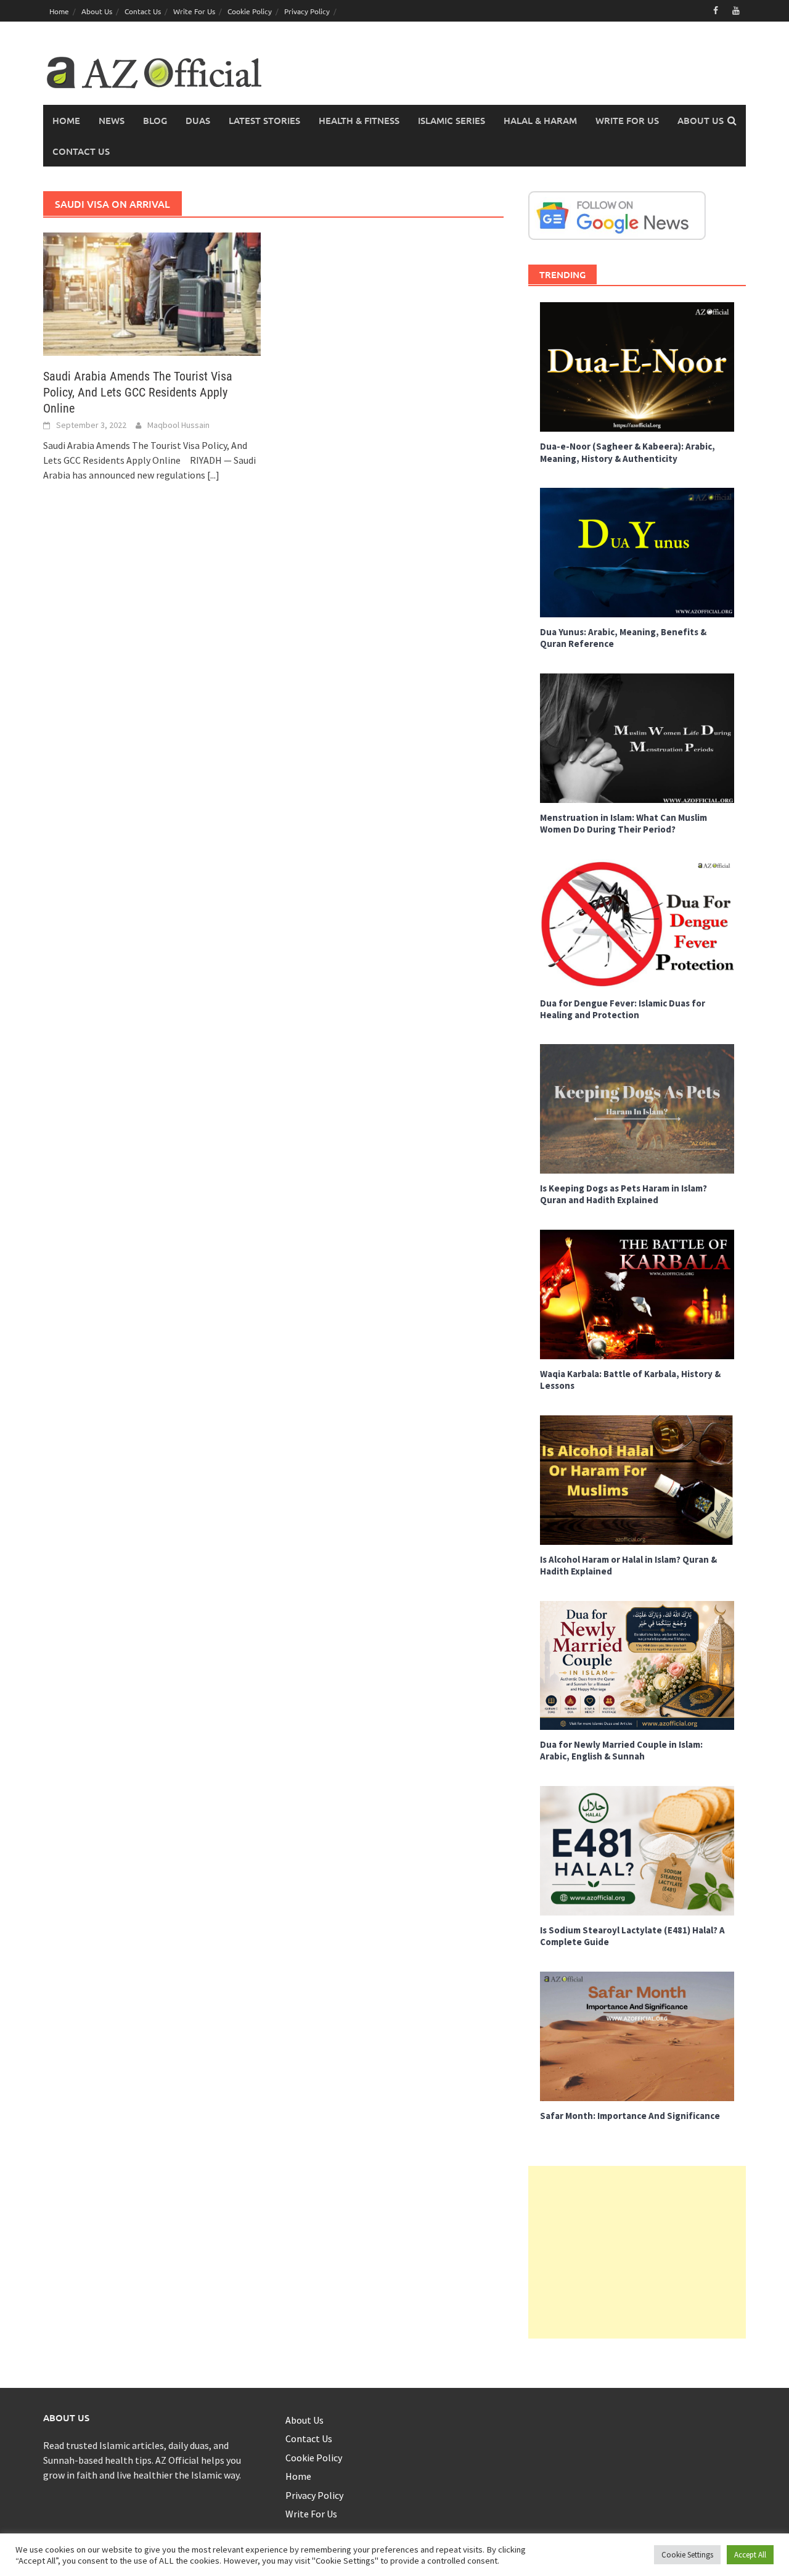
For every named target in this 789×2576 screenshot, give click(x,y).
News (112, 120)
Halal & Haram (540, 120)
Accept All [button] (750, 2555)
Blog (155, 120)
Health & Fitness (359, 120)
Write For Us (194, 11)
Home (59, 11)
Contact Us (143, 11)
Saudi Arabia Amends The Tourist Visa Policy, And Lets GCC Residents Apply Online (138, 392)
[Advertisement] (637, 2252)
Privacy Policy (307, 11)
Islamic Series (452, 120)
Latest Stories (264, 120)
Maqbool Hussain (178, 425)
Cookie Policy (250, 11)
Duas (198, 120)
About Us (97, 11)
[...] (213, 475)
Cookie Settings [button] (687, 2555)
